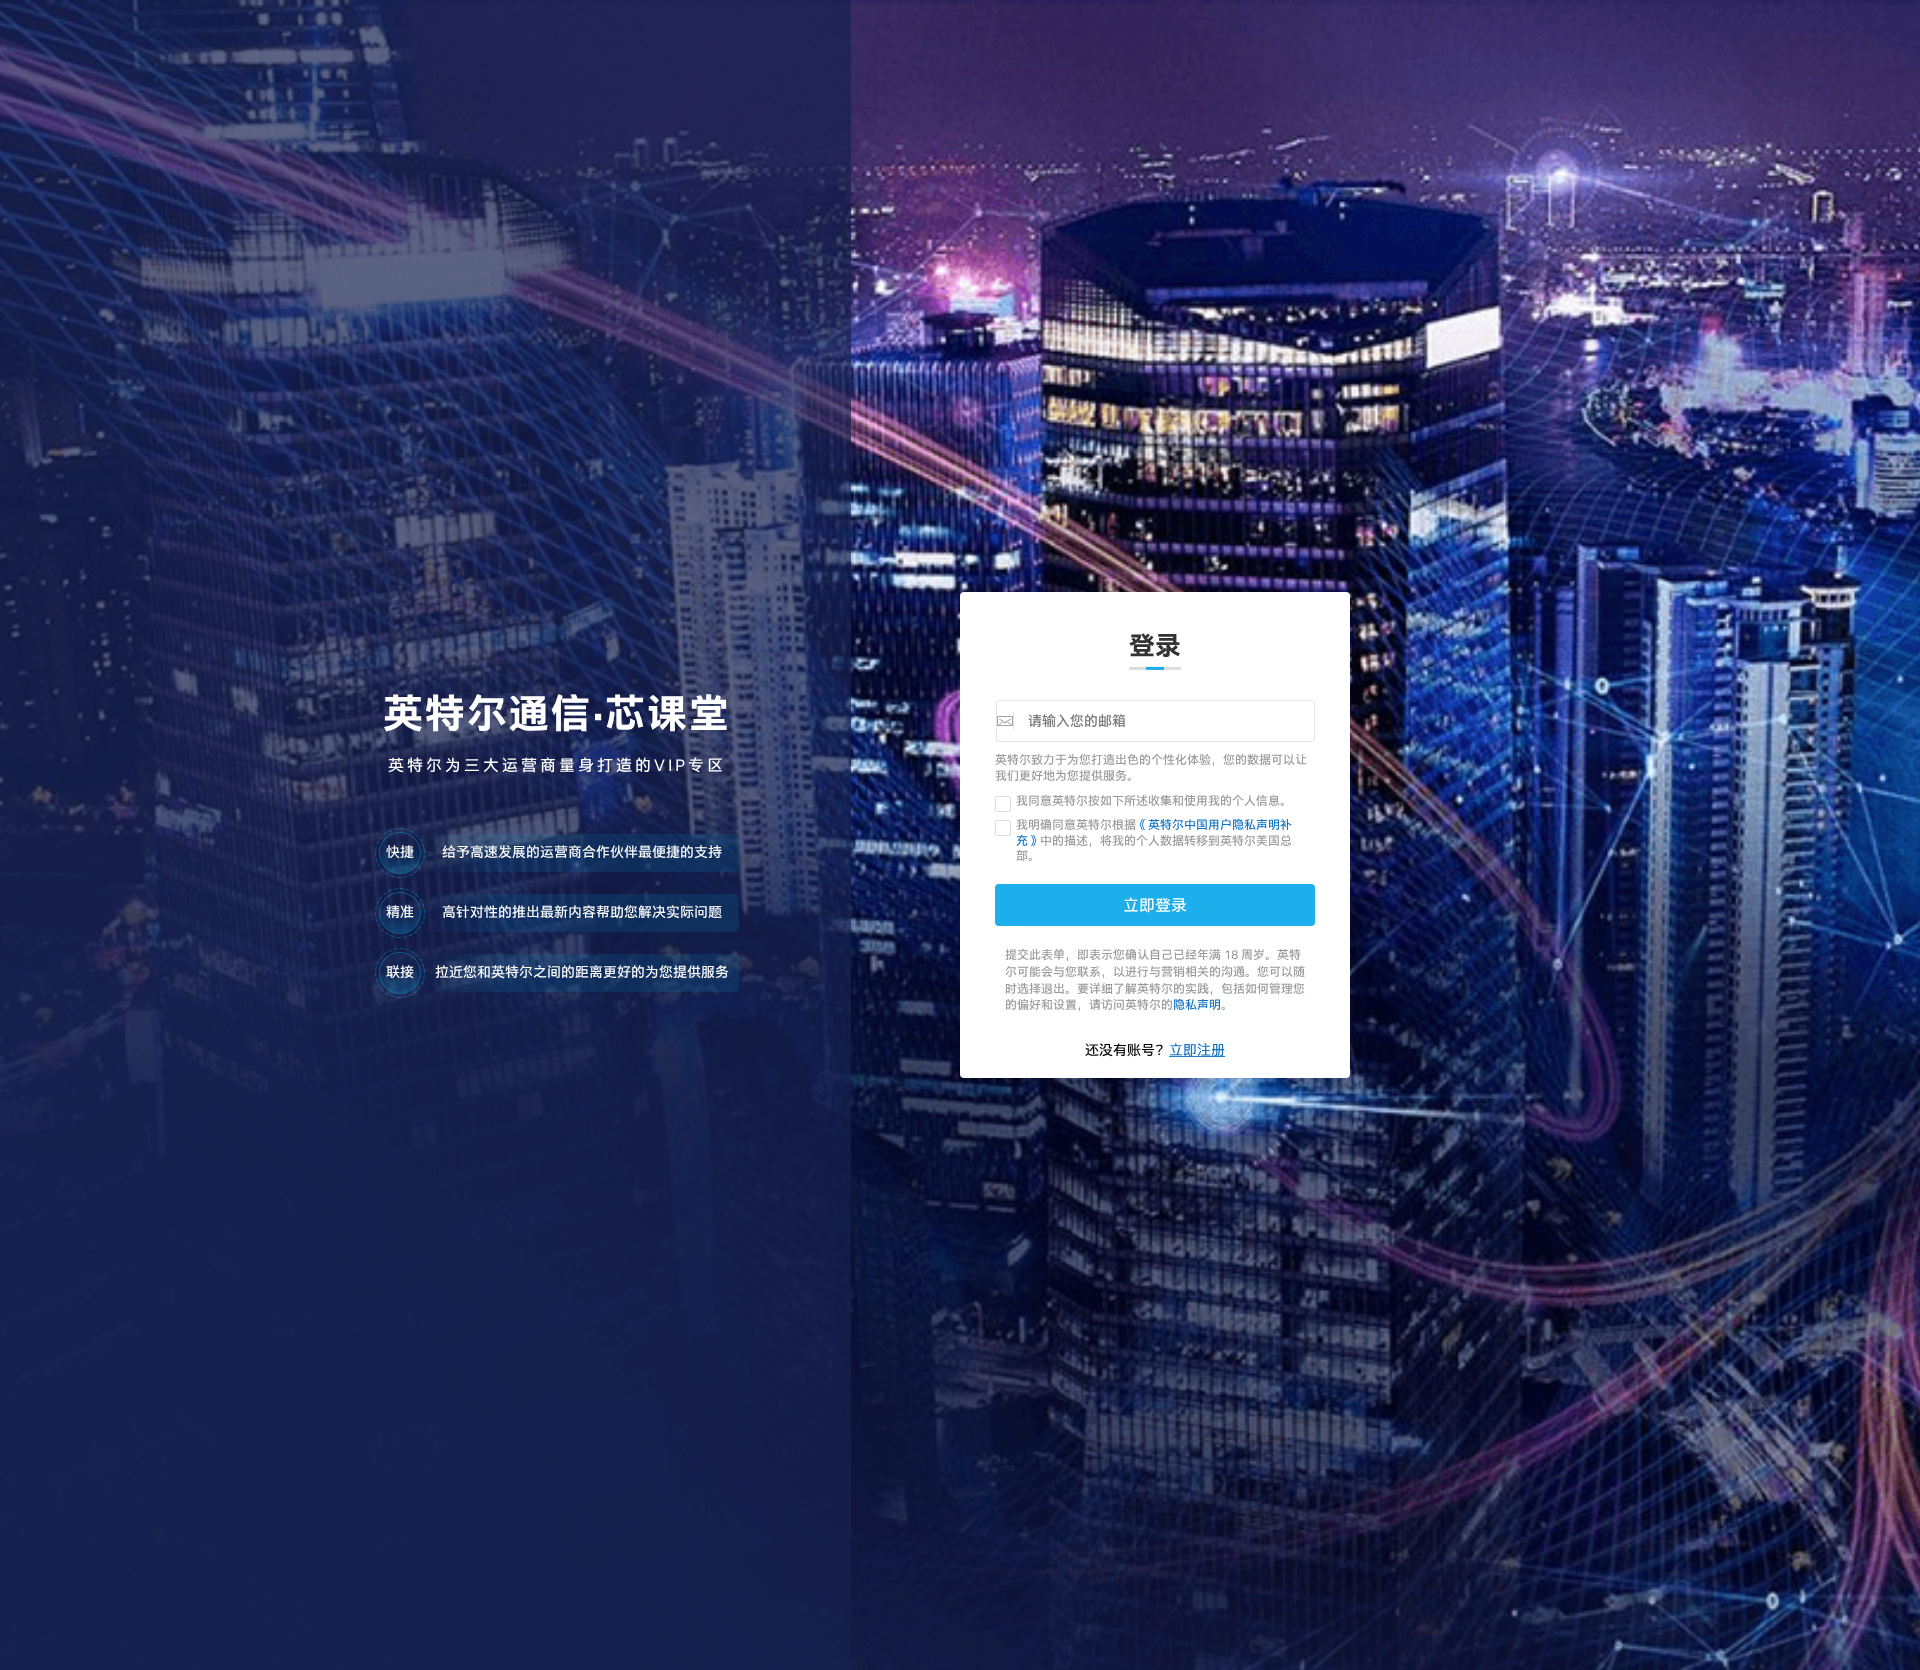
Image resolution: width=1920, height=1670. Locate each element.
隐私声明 (1197, 1004)
